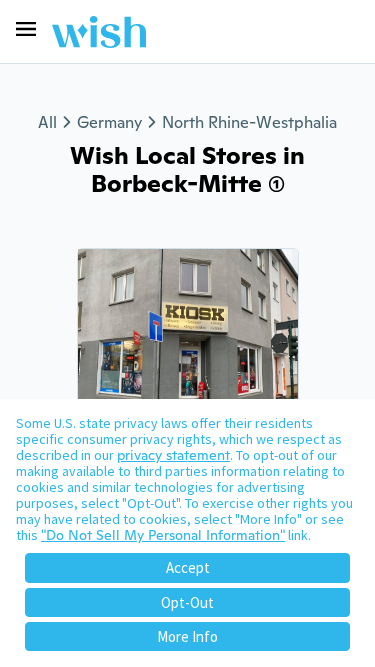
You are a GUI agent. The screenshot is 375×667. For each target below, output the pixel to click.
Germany (109, 122)
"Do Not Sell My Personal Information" (163, 535)
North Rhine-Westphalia (249, 122)
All (47, 122)
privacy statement (173, 455)
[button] (26, 29)
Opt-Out (187, 602)
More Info (187, 636)
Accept (188, 567)
